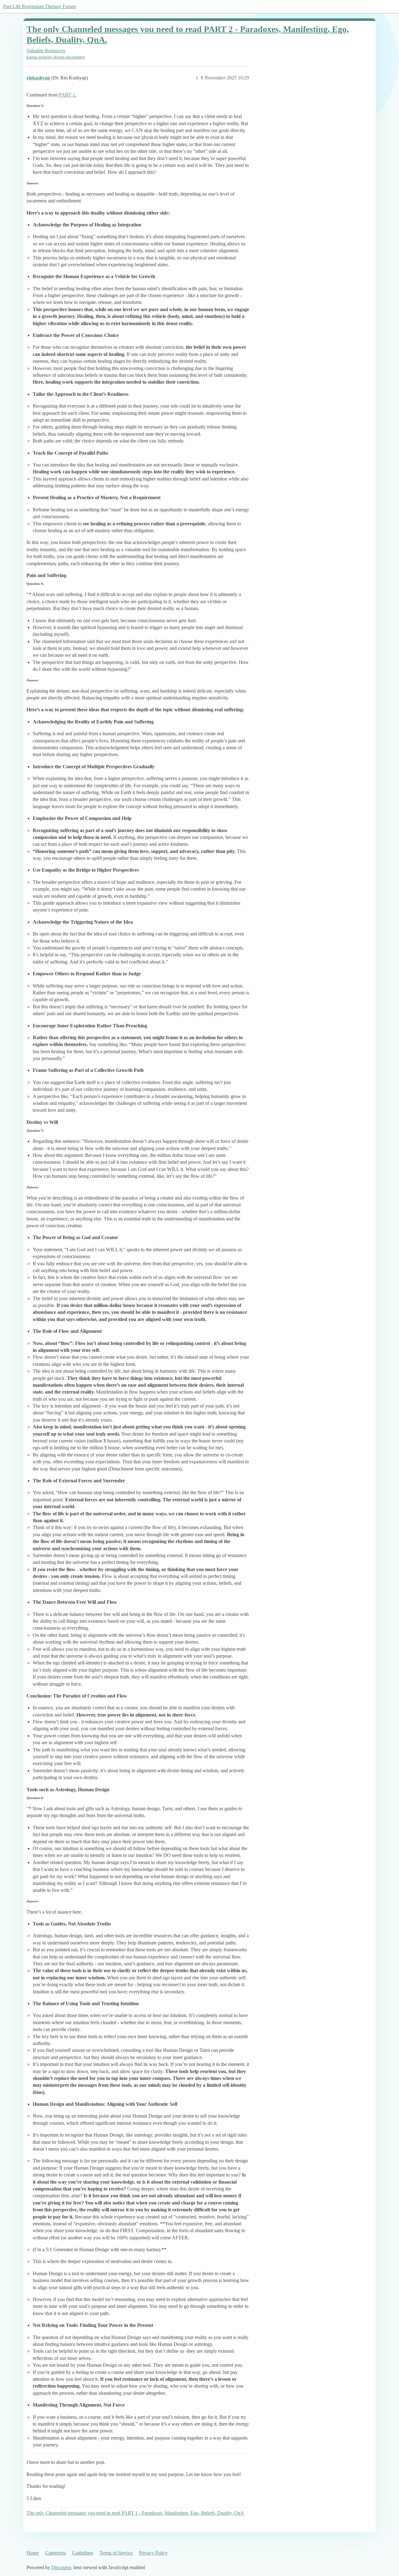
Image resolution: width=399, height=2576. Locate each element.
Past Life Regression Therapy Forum (39, 6)
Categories (55, 2553)
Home (33, 2553)
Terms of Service (116, 2553)
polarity (46, 57)
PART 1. (68, 95)
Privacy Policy (153, 2553)
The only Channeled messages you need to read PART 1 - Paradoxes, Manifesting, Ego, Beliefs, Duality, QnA (135, 2513)
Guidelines (83, 2553)
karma (32, 57)
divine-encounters (69, 57)
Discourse (61, 2567)
